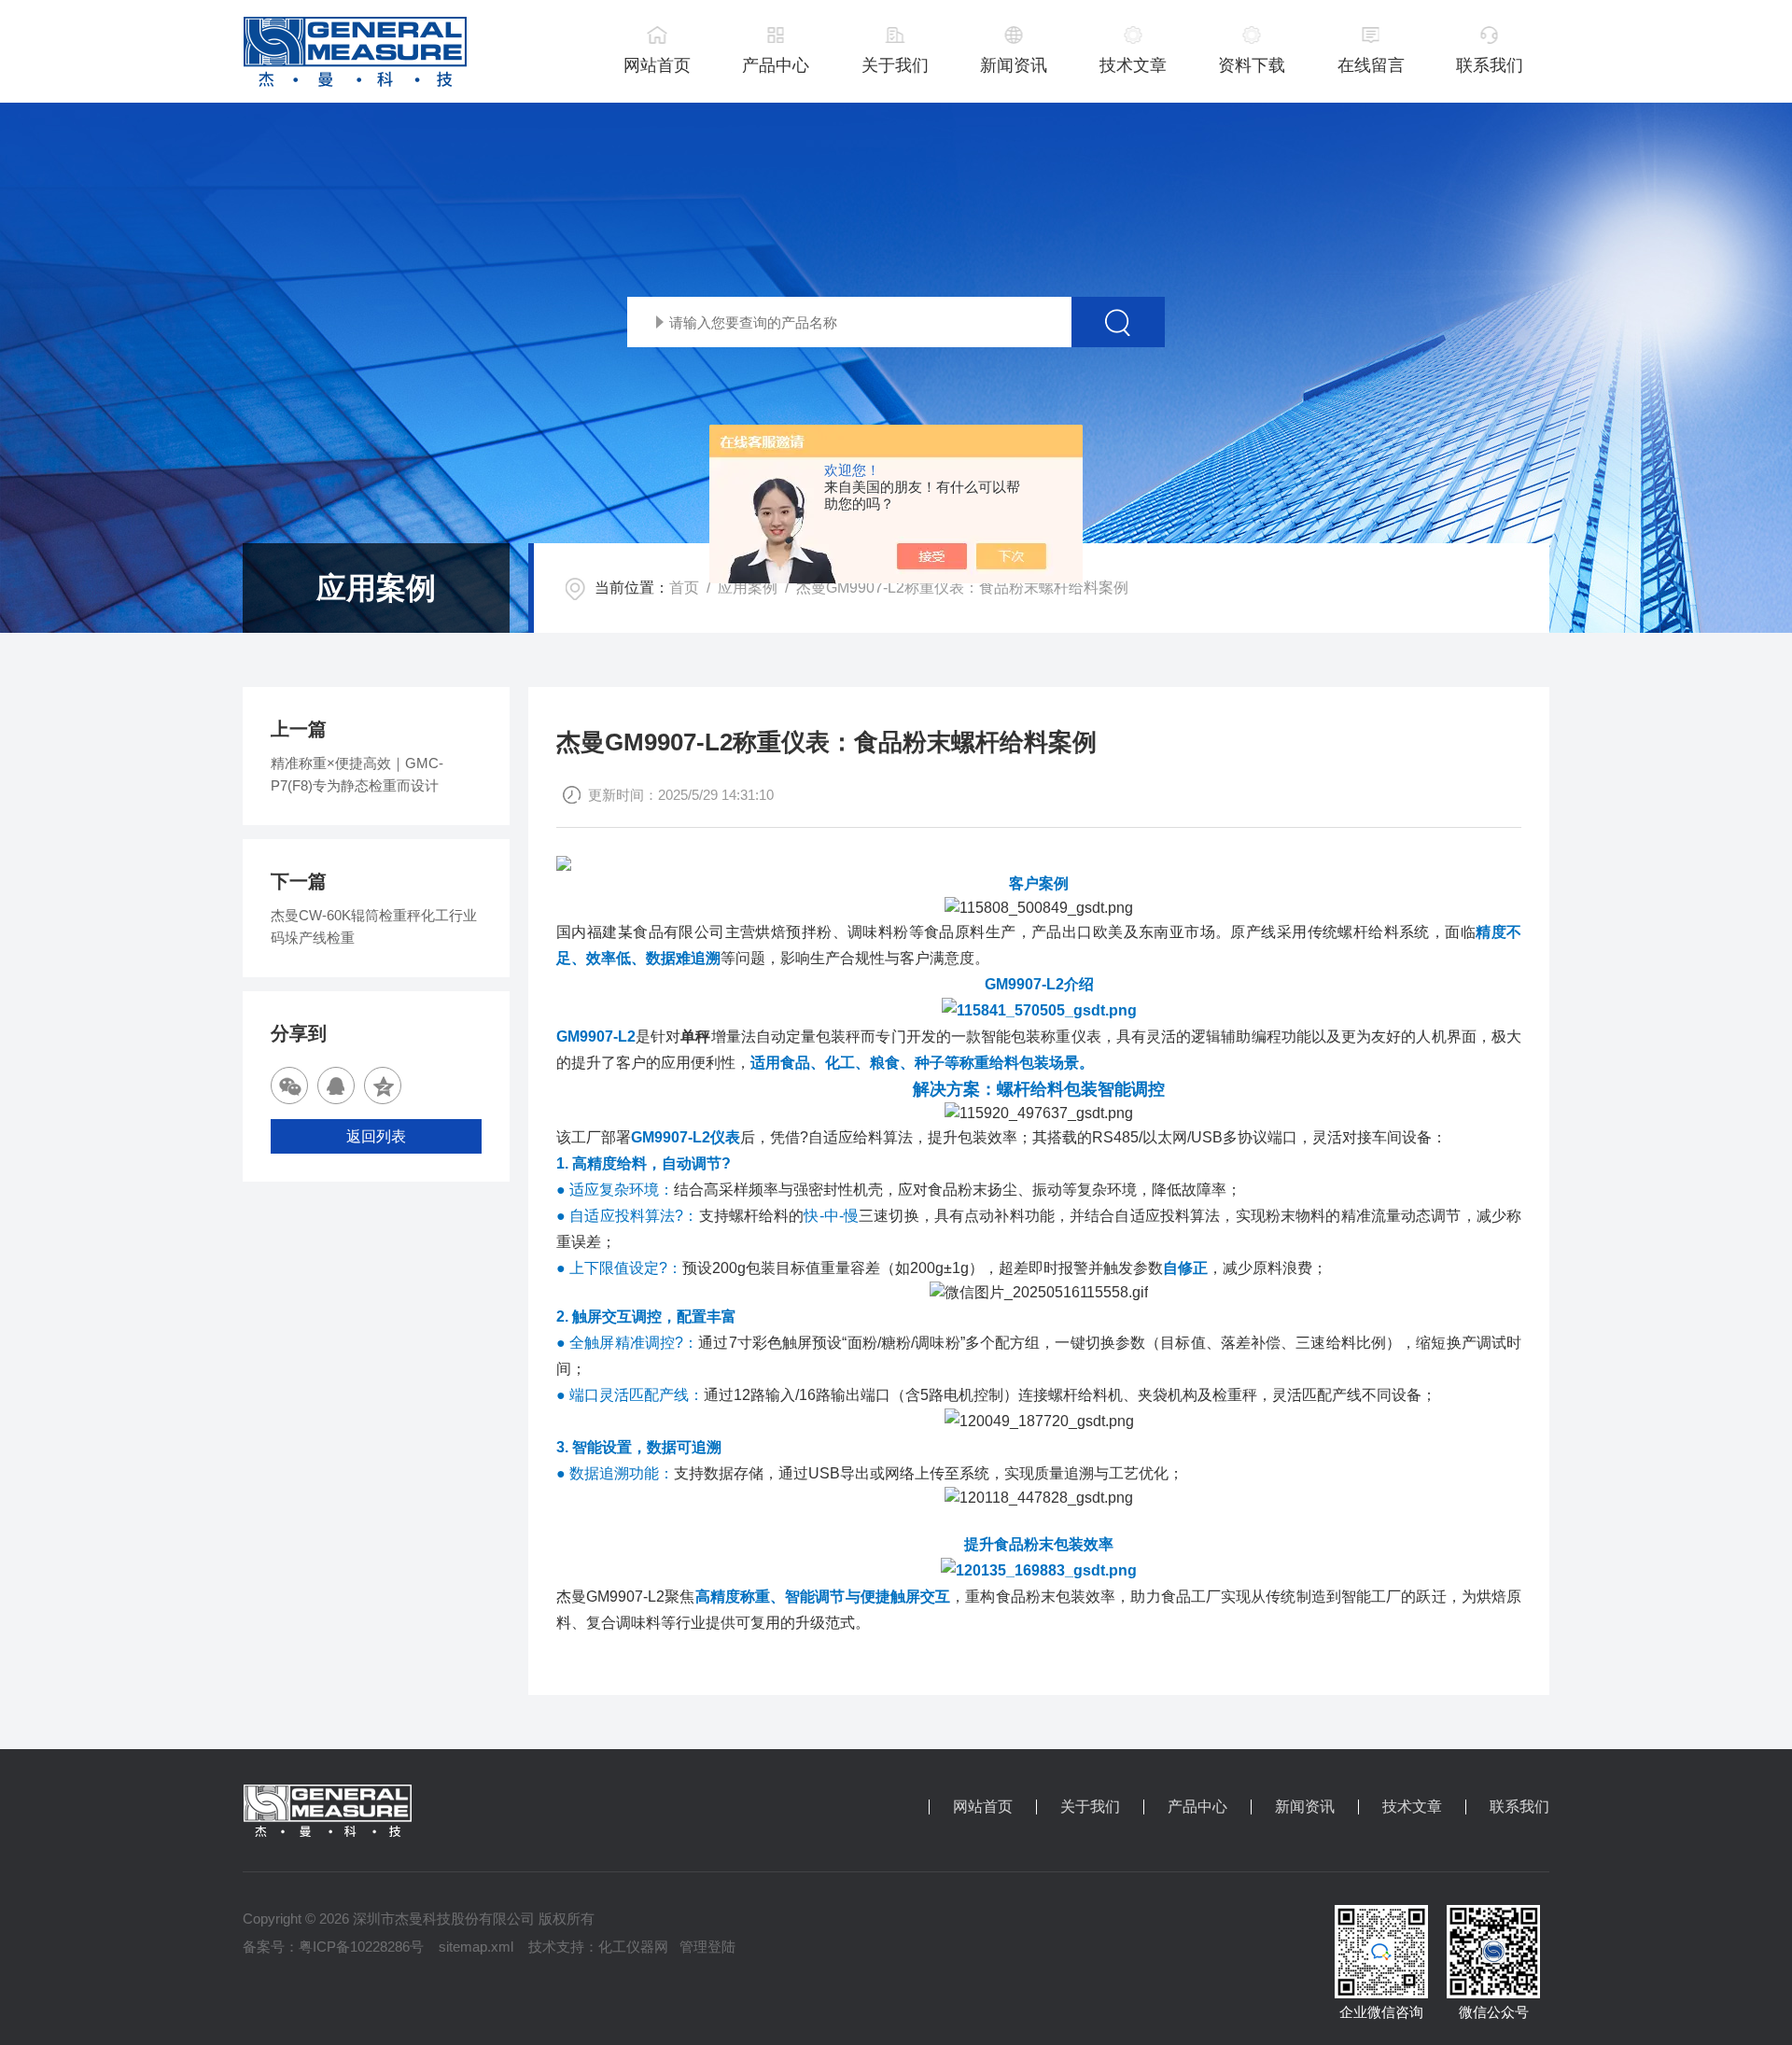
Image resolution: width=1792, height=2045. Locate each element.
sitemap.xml (476, 1947)
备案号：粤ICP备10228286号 (333, 1947)
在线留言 (1371, 65)
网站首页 (657, 65)
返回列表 (376, 1136)
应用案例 (748, 588)
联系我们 (1490, 65)
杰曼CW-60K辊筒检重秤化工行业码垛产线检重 (374, 926)
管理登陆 (707, 1947)
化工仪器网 (633, 1947)
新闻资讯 (1014, 65)
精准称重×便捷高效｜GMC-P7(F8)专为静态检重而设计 (357, 774)
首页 (684, 588)
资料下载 (1252, 65)
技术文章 (1133, 65)
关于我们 (895, 65)
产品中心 (776, 65)
